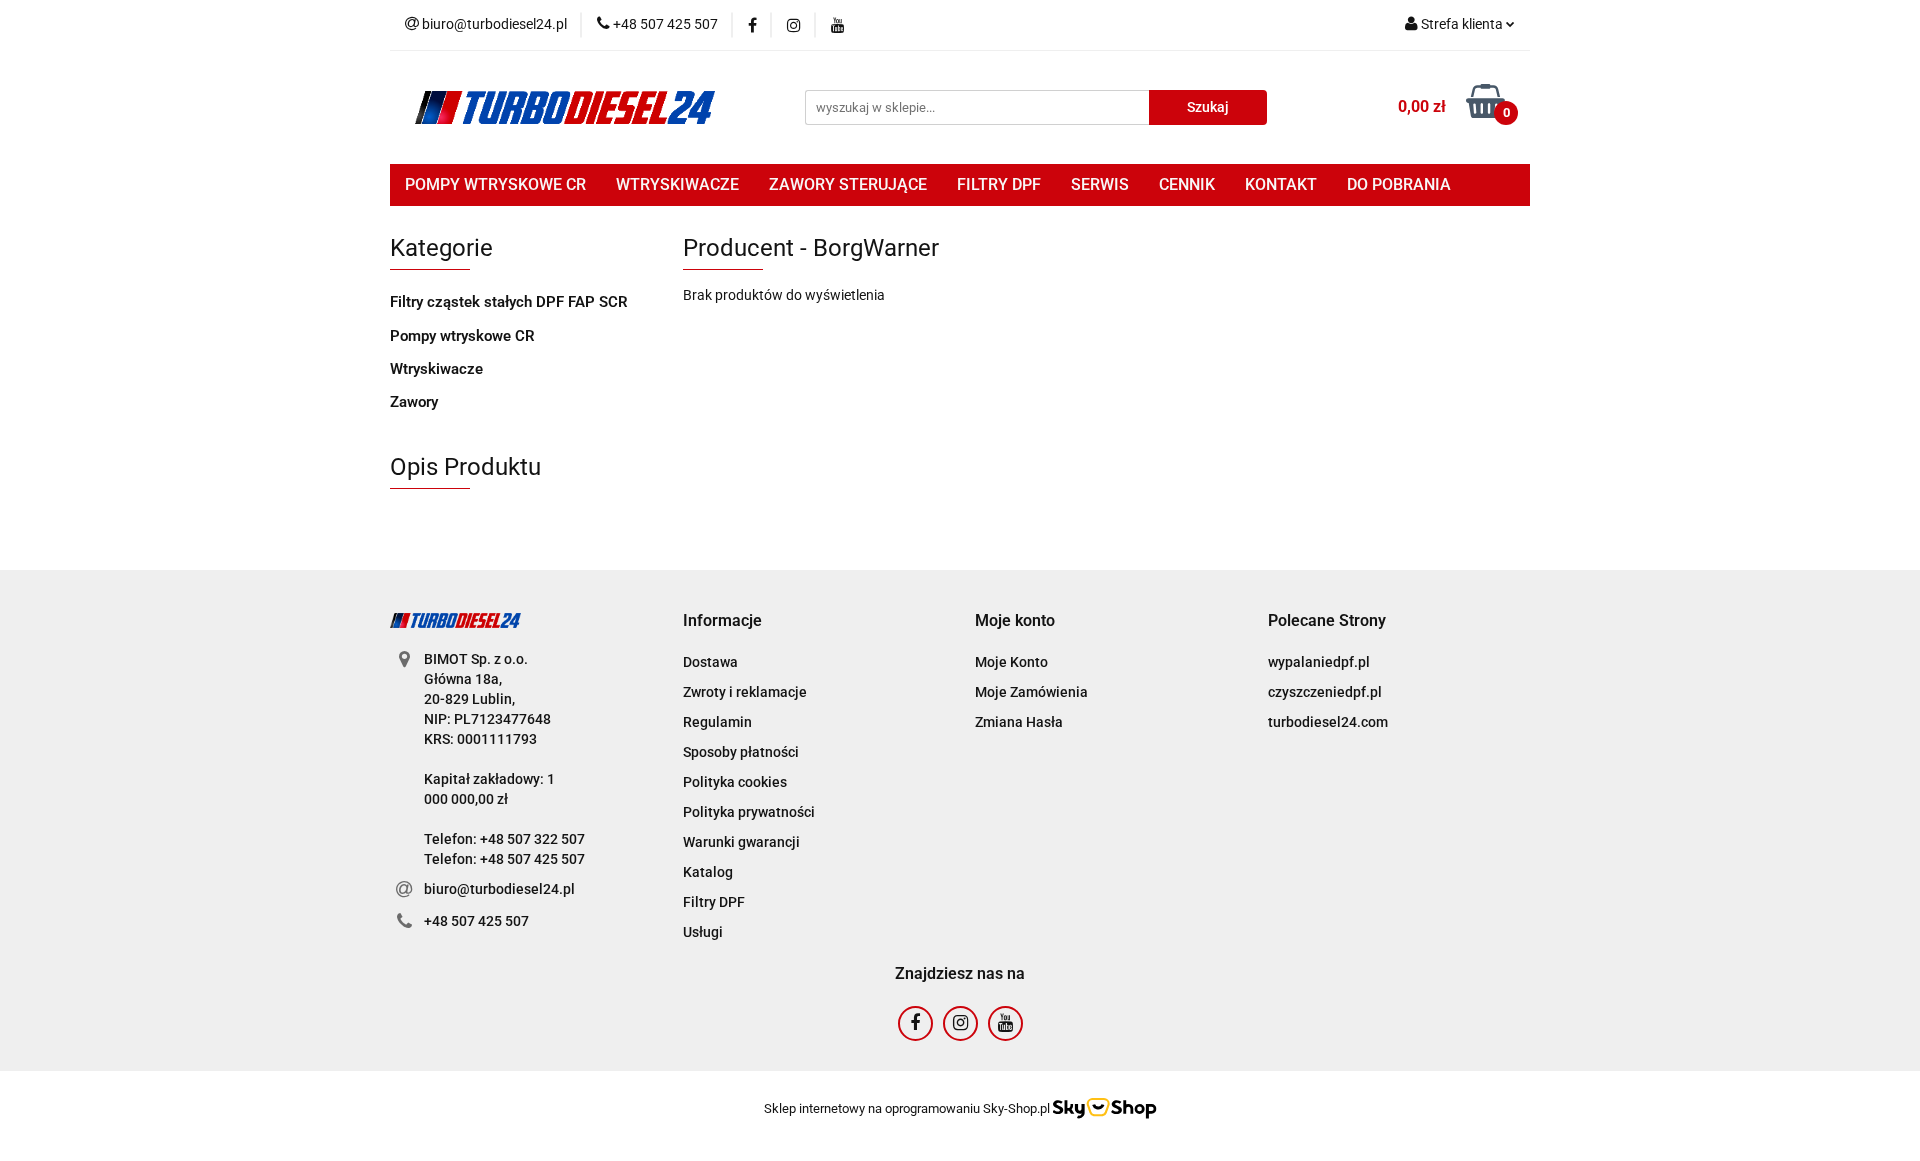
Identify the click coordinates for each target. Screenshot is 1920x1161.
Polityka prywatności (749, 812)
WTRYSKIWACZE (677, 184)
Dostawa (710, 662)
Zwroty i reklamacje (745, 692)
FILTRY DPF (999, 184)
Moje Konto (1011, 662)
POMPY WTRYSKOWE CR (495, 184)
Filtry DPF (714, 902)
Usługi (703, 932)
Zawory (414, 402)
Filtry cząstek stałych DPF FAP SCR (509, 302)
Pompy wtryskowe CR (462, 336)
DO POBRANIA (1399, 184)
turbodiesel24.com (1328, 722)
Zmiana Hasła (1019, 722)
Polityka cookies (735, 782)
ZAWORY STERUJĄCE (848, 184)
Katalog (708, 872)
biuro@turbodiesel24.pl (499, 889)
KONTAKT (1281, 184)
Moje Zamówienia (1031, 692)
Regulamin (717, 722)
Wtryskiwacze (436, 369)
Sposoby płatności (741, 752)
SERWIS (1100, 184)
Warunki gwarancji (741, 842)
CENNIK (1187, 184)
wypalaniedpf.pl (1319, 662)
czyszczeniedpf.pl (1325, 692)
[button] (722, 621)
